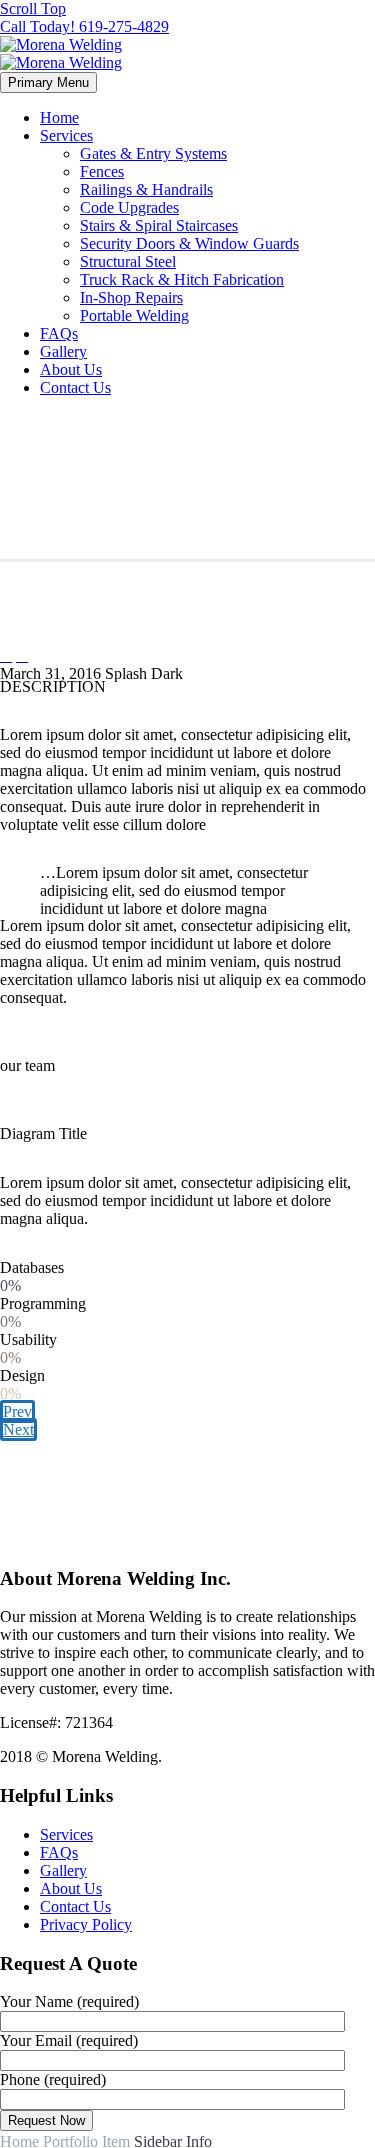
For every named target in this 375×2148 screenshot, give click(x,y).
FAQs (59, 333)
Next (18, 1429)
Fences (102, 171)
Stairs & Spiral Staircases (159, 225)
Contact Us (75, 387)
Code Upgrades (129, 207)
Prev (17, 1411)
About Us (71, 369)
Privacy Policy (86, 1924)
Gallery (63, 351)
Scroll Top (33, 8)
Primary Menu (48, 82)
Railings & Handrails (146, 189)
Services (66, 135)
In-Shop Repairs (131, 297)
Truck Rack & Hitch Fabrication (182, 279)
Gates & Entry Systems (153, 153)
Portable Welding (134, 315)
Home (59, 117)
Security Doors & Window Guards (189, 243)
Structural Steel (128, 261)
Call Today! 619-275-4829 (84, 26)
